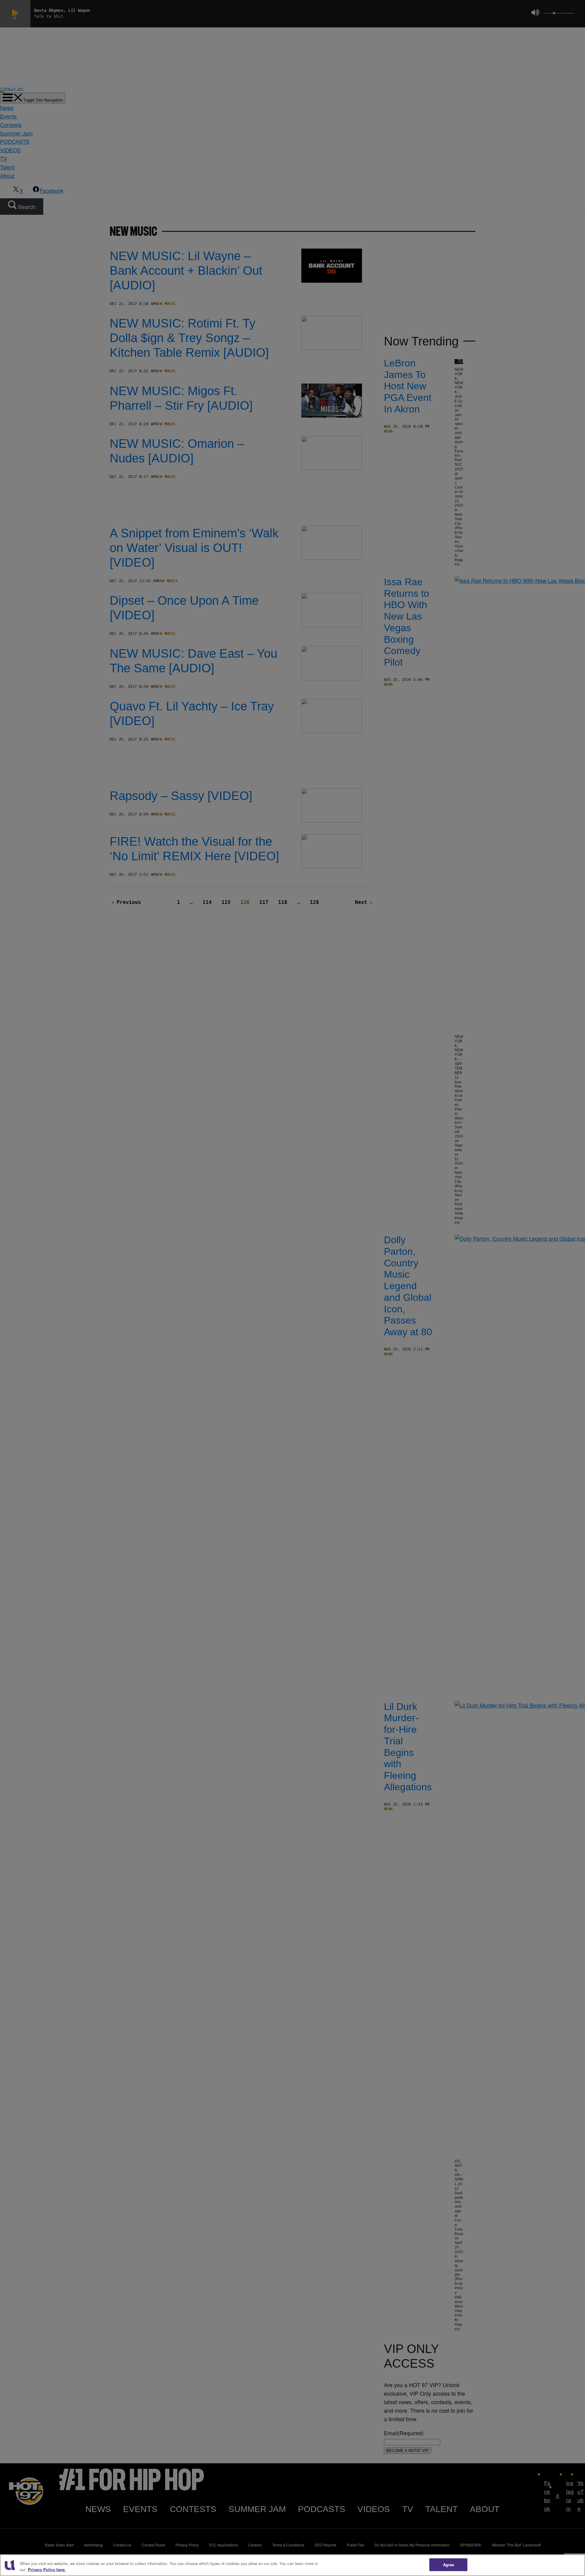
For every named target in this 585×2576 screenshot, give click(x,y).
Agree (449, 2565)
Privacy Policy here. (47, 2569)
